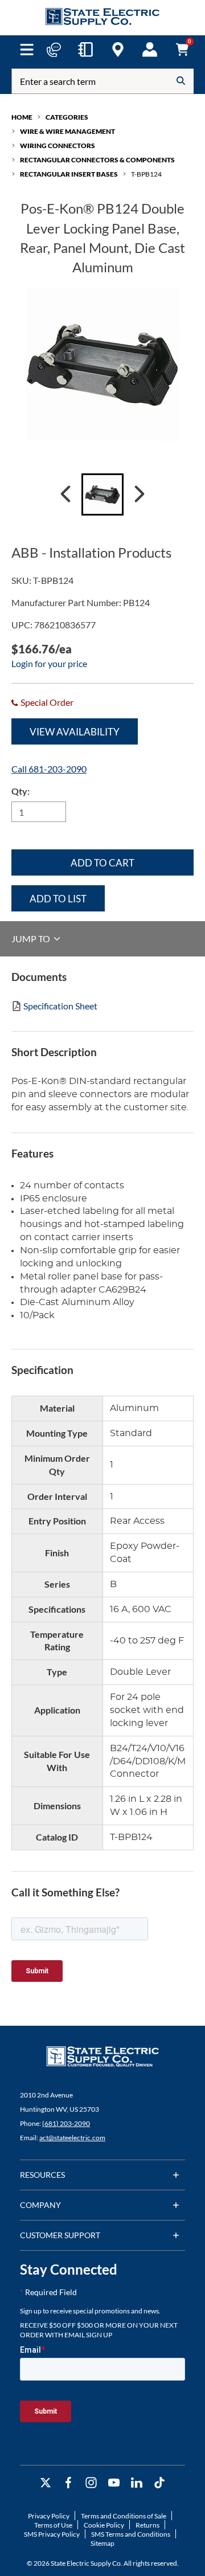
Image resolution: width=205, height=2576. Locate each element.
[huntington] (118, 50)
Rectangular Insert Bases (69, 174)
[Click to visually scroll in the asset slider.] (65, 494)
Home (22, 117)
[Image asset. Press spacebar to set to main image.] (102, 494)
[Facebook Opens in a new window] (68, 2483)
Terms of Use (53, 2525)
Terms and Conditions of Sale (124, 2516)
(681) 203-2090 (66, 2123)
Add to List (58, 899)
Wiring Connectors (58, 146)
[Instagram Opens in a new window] (91, 2483)
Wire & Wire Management (67, 131)
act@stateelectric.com (72, 2138)
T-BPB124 (146, 174)
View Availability (75, 732)
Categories (67, 117)
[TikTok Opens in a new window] (159, 2483)
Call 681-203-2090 (49, 769)
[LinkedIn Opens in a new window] (137, 2483)
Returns (147, 2525)
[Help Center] (54, 50)
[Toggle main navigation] (26, 50)
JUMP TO (32, 939)
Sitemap (102, 2543)
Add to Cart (102, 863)
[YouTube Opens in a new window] (114, 2483)
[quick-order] (85, 50)
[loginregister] (150, 50)
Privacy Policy (49, 2516)
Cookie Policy (104, 2525)
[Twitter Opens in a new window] (46, 2483)
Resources (42, 2175)
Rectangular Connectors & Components (97, 160)
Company (40, 2205)
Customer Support (60, 2235)
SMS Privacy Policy (52, 2534)
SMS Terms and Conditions (131, 2534)
